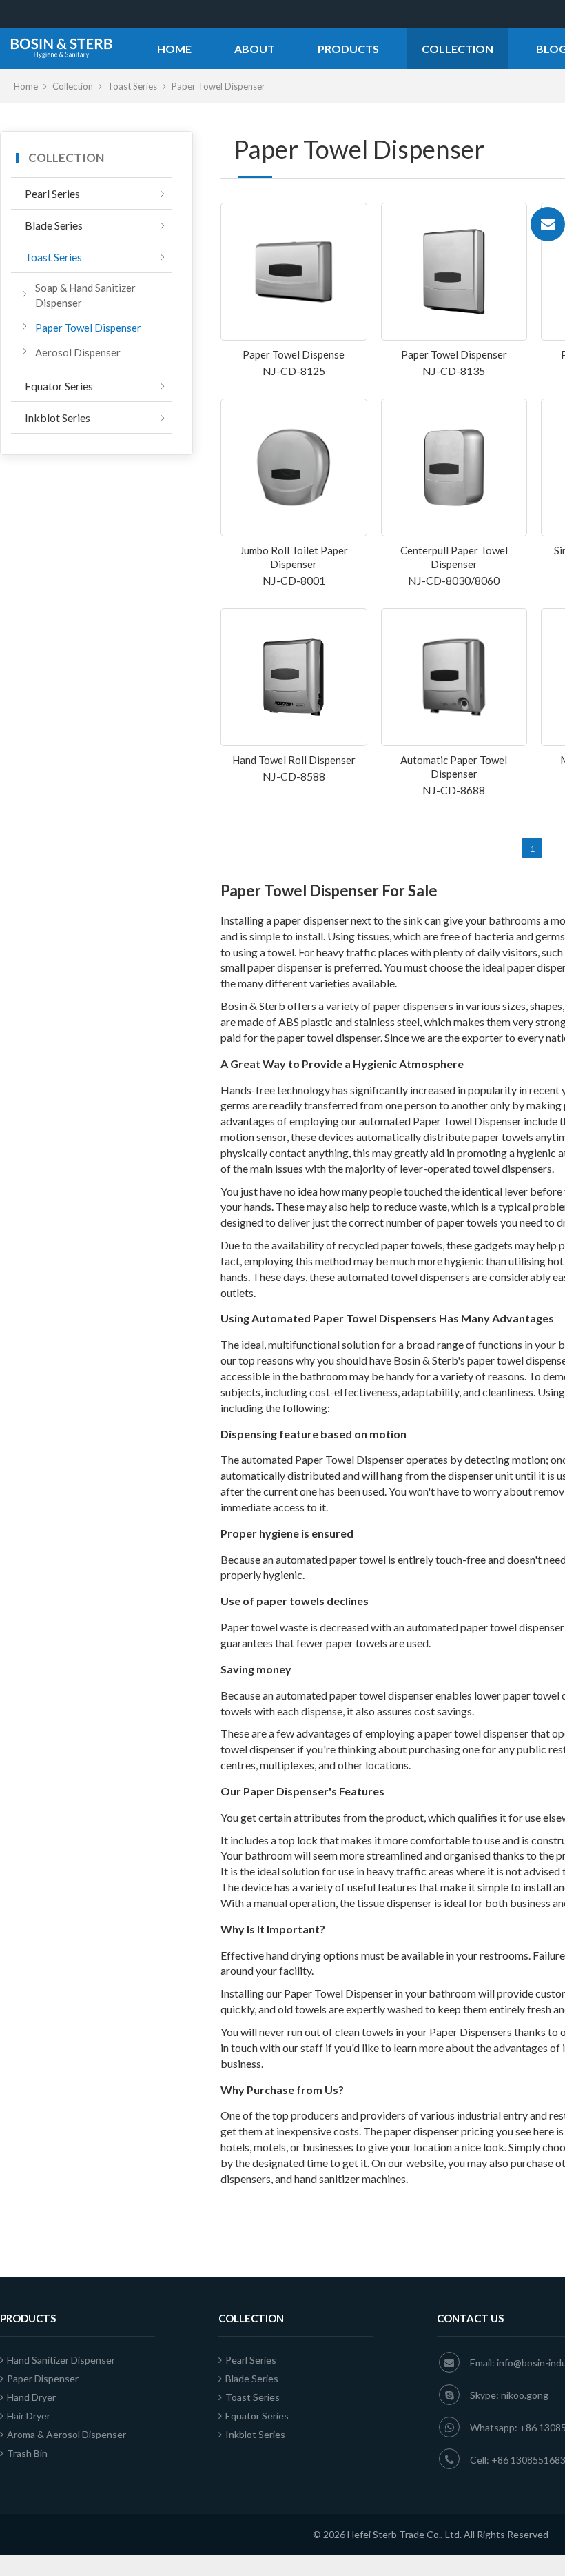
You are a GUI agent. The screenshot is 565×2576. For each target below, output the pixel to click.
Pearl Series (52, 193)
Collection (458, 49)
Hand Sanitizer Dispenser (61, 2360)
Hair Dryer (29, 2416)
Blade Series (54, 225)
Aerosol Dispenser (78, 352)
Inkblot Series (58, 417)
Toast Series (133, 86)
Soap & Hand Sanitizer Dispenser (85, 295)
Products (348, 49)
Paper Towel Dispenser (88, 328)
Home (174, 49)
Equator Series (59, 386)
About (255, 49)
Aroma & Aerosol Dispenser (66, 2434)
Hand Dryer (31, 2397)
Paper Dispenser (43, 2378)
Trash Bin (27, 2453)
